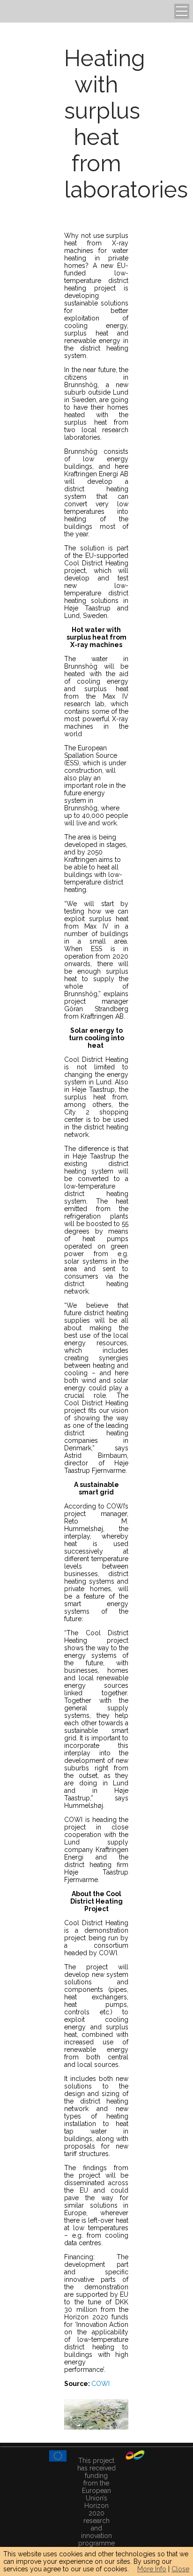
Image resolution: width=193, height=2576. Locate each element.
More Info (152, 2569)
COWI (100, 2384)
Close (180, 2569)
